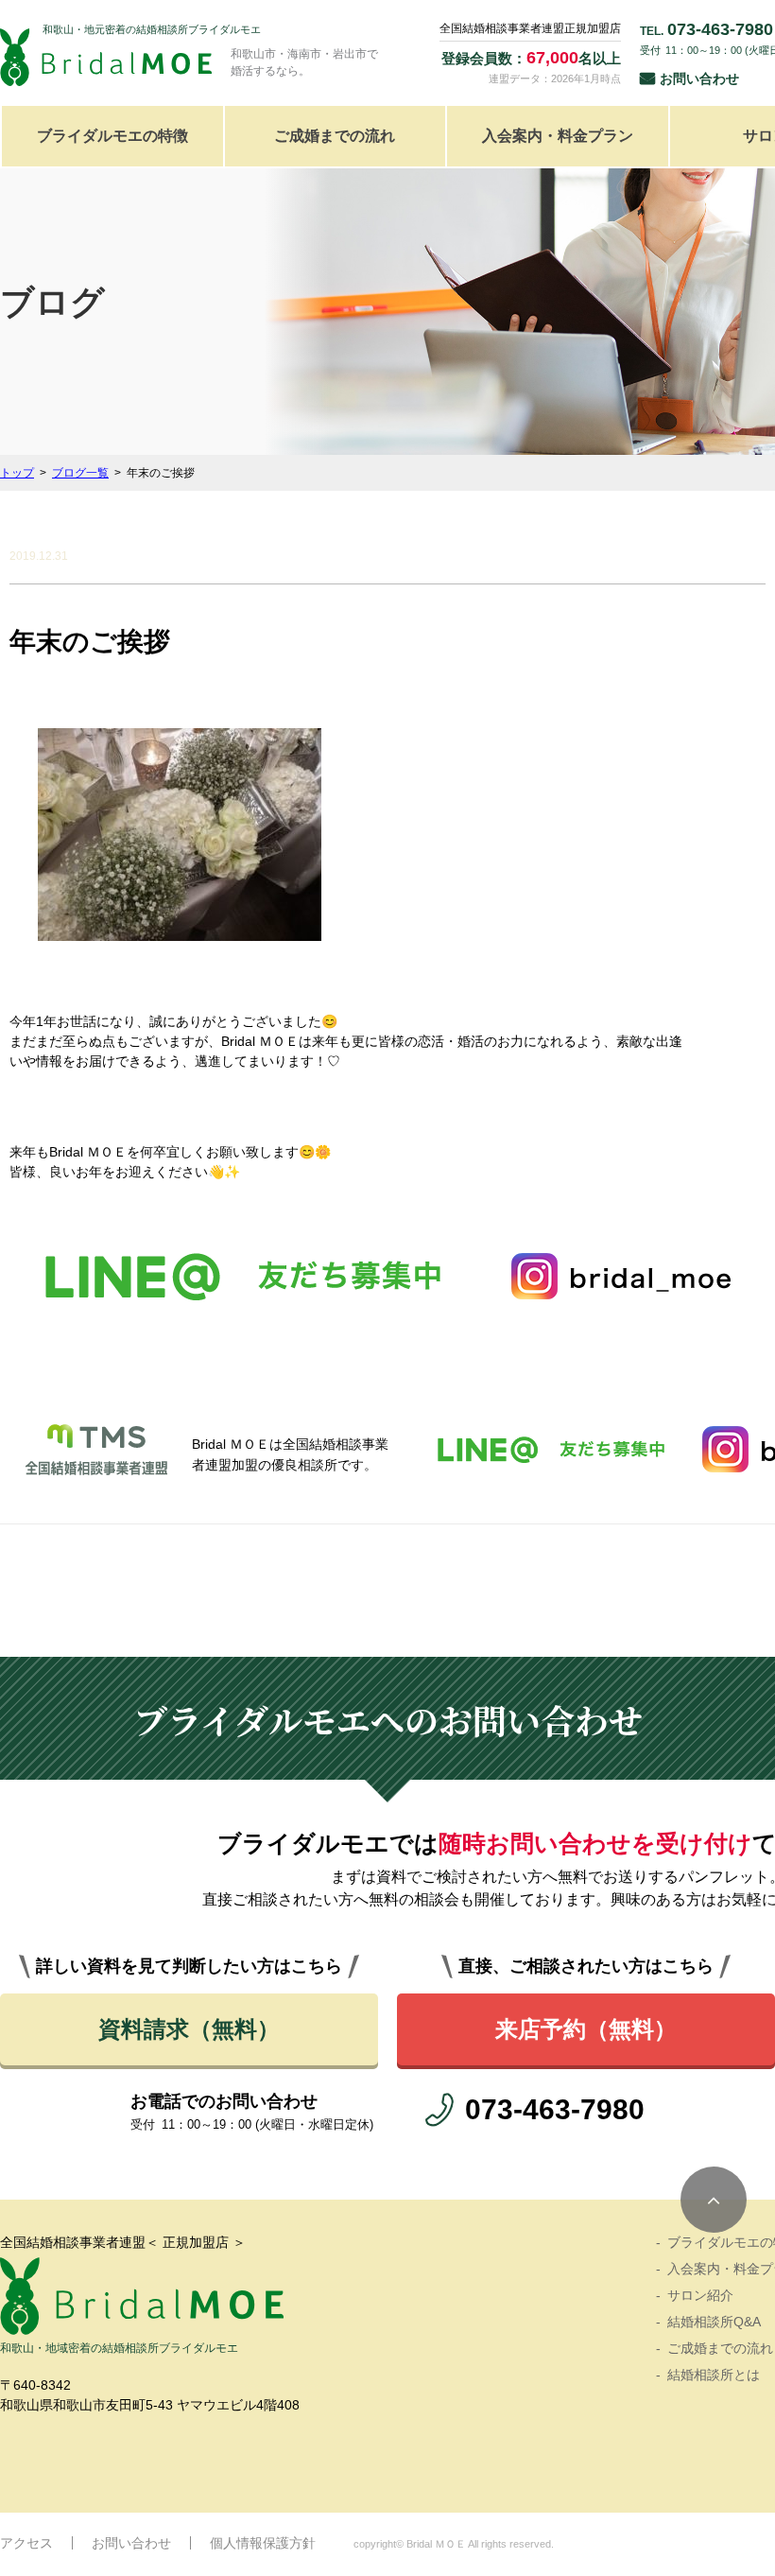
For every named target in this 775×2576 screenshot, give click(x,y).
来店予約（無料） (586, 2029)
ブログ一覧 (80, 473)
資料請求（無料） (189, 2029)
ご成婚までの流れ (335, 136)
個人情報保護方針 (263, 2543)
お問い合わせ (699, 78)
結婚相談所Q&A (714, 2322)
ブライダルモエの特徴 (112, 136)
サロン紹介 (700, 2295)
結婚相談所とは (714, 2375)
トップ (17, 473)
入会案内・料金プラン (558, 136)
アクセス (26, 2543)
